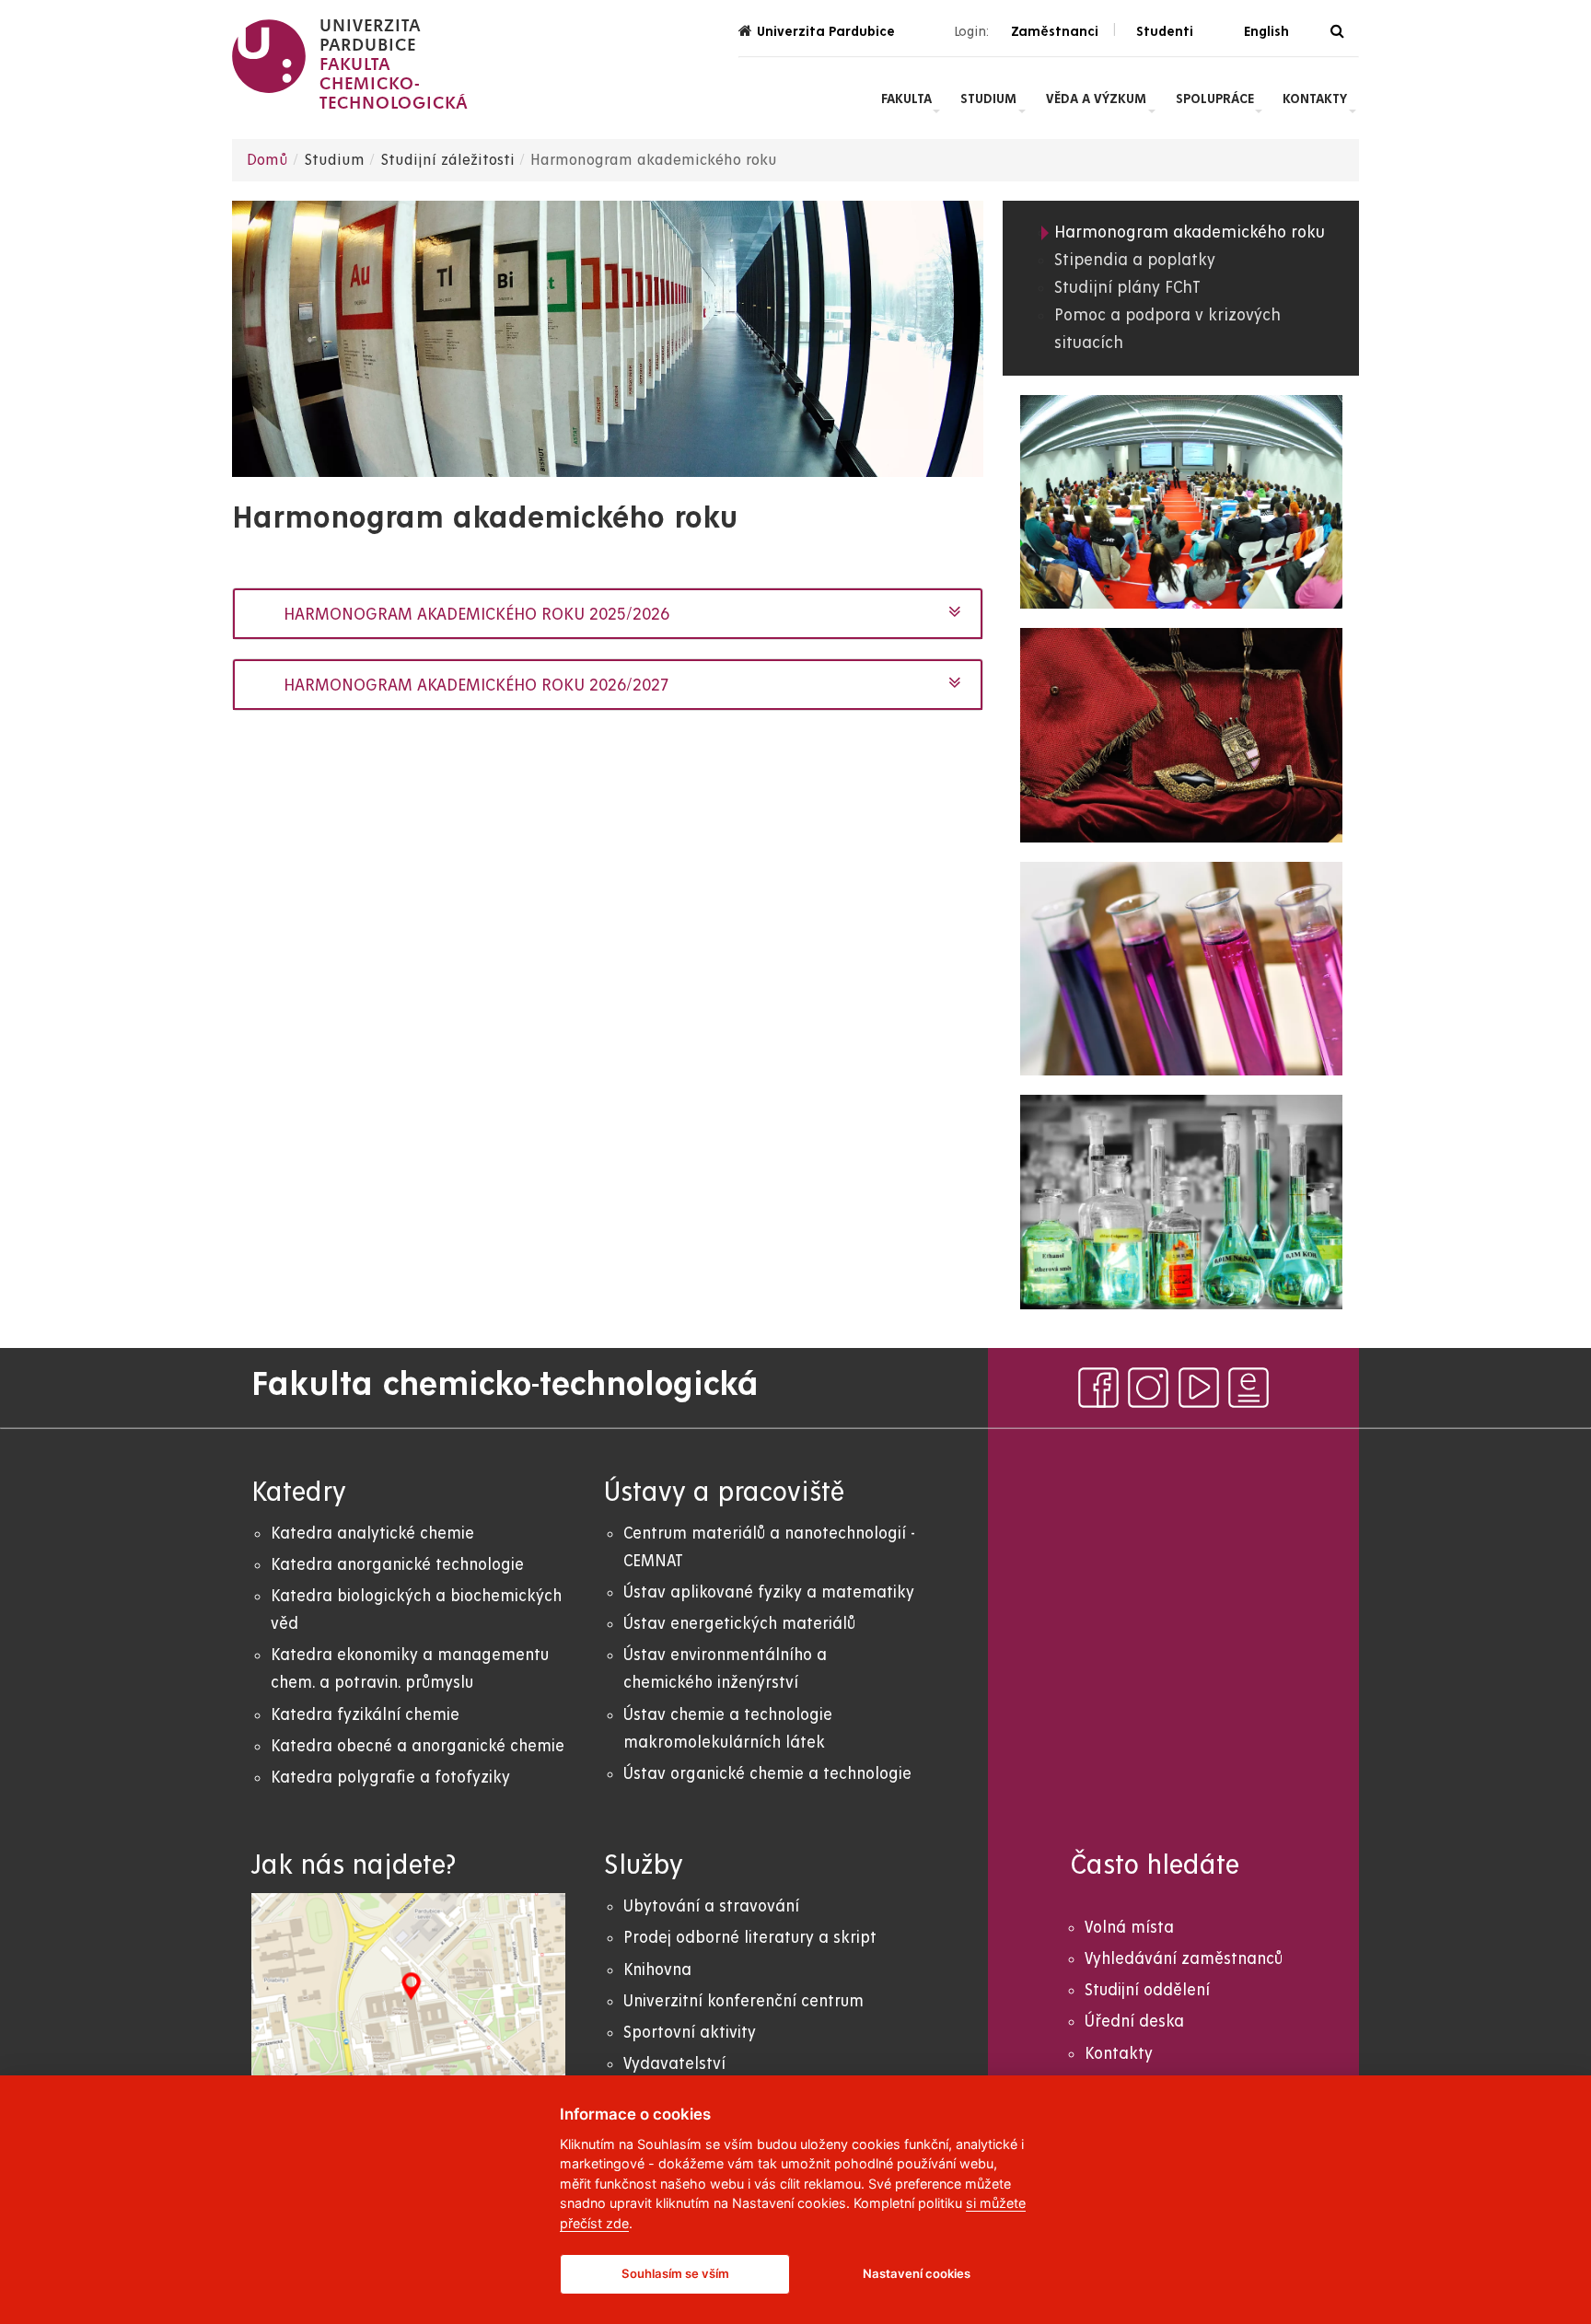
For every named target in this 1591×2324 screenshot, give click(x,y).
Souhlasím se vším (675, 2273)
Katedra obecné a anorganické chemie (418, 1746)
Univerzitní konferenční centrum (743, 2001)
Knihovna (657, 1970)
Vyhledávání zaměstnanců (1184, 1959)
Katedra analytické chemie (372, 1534)
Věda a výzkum (1096, 99)
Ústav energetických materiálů (739, 1624)
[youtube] (1199, 1388)
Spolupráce (1215, 99)
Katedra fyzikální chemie (365, 1715)
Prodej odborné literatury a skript (750, 1938)
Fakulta (906, 99)
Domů (267, 160)
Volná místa (1129, 1928)
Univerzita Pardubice (826, 31)
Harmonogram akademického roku (1190, 232)
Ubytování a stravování (711, 1906)
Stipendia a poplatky (1135, 260)
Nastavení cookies (917, 2273)
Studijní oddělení (1147, 1990)
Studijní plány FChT (1127, 288)
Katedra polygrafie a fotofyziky (390, 1778)
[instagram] (1148, 1388)
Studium (988, 99)
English (1266, 31)
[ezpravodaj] (1248, 1388)
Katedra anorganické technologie (397, 1565)
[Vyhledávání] (1337, 32)
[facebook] (1098, 1388)
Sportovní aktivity (690, 2033)
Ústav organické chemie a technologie (767, 1774)
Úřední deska (1134, 2022)
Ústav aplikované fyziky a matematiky (769, 1592)
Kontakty (1315, 99)
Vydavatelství (674, 2064)
